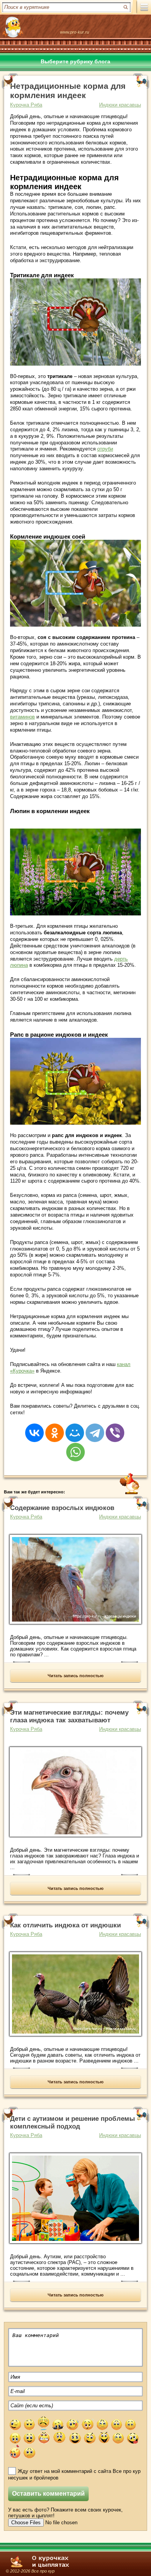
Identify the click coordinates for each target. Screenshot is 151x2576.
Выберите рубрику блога (75, 61)
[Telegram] (95, 1428)
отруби (105, 449)
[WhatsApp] (75, 1447)
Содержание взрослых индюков (62, 1508)
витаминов (22, 717)
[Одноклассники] (55, 1428)
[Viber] (115, 1428)
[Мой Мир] (75, 1428)
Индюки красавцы (120, 105)
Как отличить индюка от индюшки (65, 1925)
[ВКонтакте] (34, 1428)
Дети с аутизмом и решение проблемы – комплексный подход (75, 2123)
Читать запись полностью (75, 1676)
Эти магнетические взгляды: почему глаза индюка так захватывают (69, 1716)
